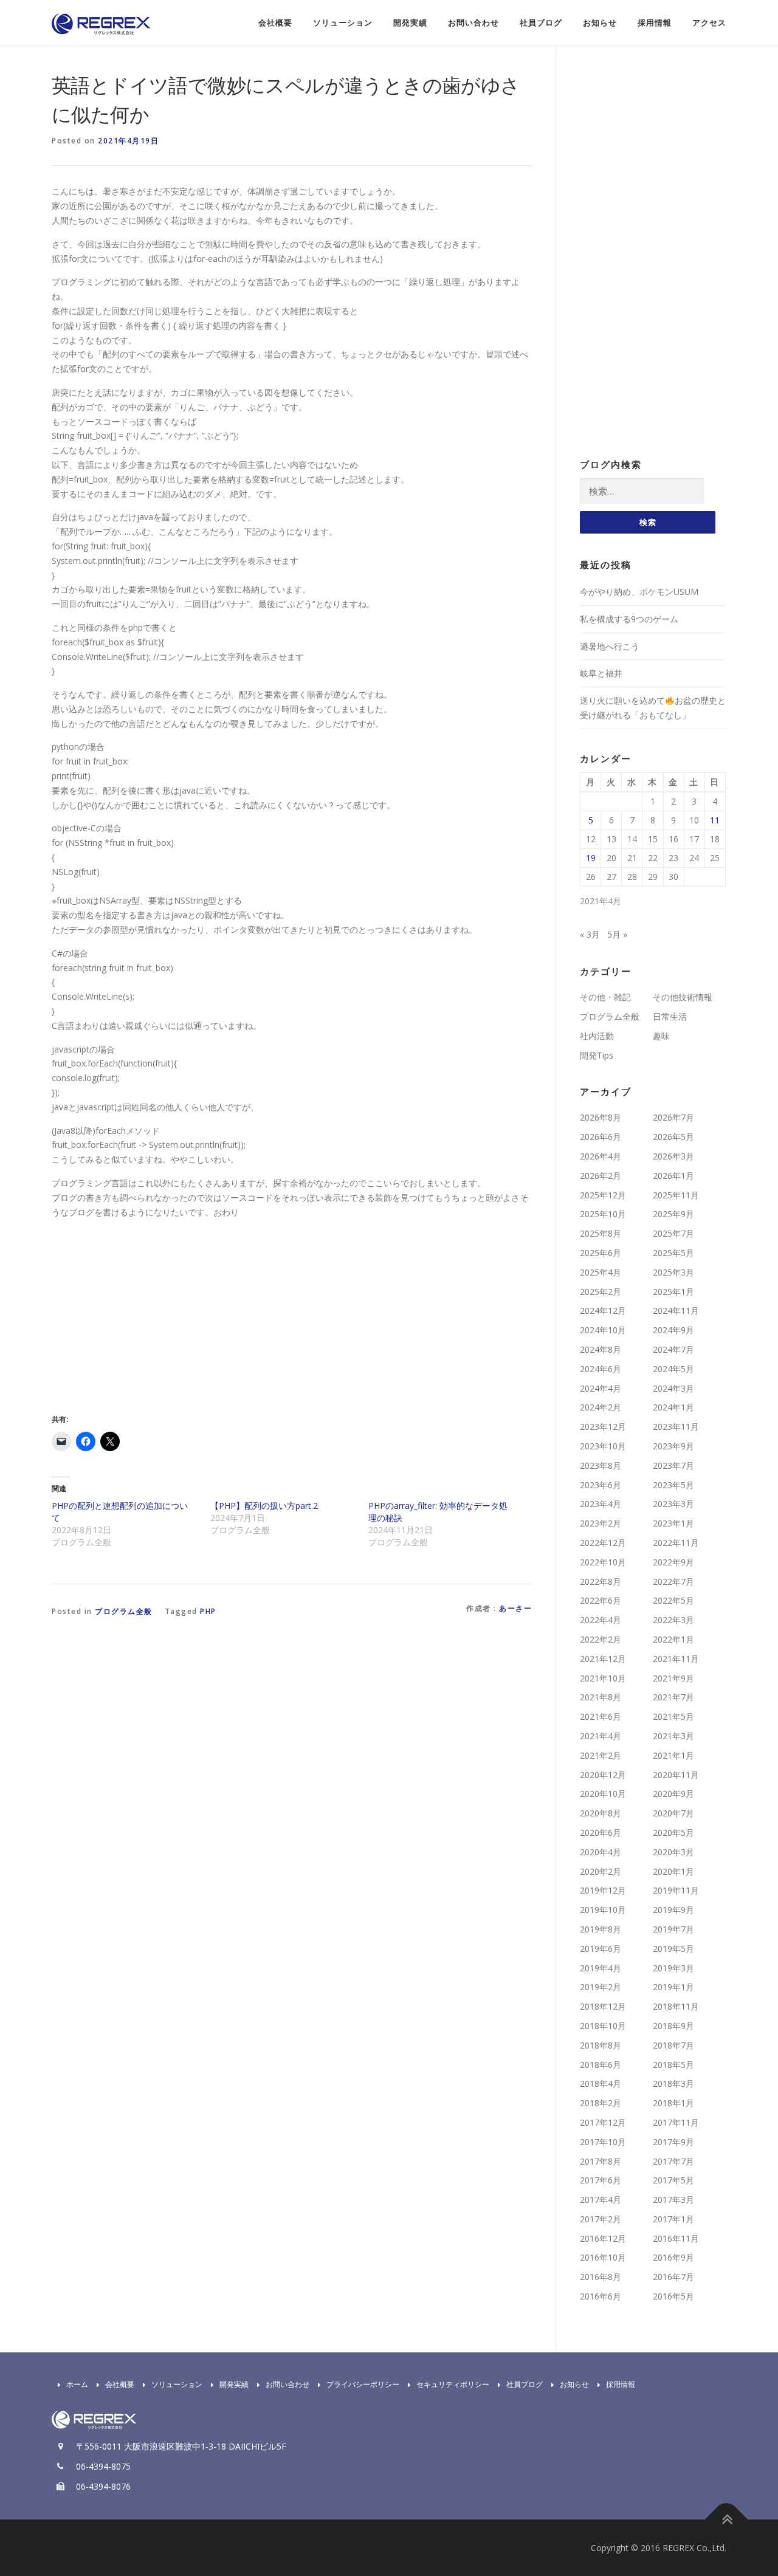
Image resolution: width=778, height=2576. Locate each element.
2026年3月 (673, 1156)
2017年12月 (603, 2122)
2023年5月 (673, 1485)
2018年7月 (673, 2045)
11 (715, 820)
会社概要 (275, 23)
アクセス (709, 23)
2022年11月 (676, 1543)
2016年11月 (676, 2238)
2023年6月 (601, 1485)
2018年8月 (601, 2045)
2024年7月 (673, 1349)
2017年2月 (601, 2219)
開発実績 (410, 23)
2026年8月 (601, 1117)
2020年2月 (601, 1871)
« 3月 (590, 934)
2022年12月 (603, 1543)
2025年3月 (673, 1272)
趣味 (661, 1036)
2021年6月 (601, 1716)
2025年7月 (673, 1233)
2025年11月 (676, 1195)
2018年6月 (601, 2065)
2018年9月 (673, 2026)
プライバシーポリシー (363, 2384)
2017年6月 (601, 2180)
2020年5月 (673, 1832)
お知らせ (600, 23)
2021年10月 (603, 1678)
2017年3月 (673, 2200)
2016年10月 (603, 2257)
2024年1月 (673, 1407)
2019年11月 (676, 1890)
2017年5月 (673, 2180)
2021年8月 (601, 1697)
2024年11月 (676, 1310)
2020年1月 (673, 1871)
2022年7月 (673, 1582)
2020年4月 (601, 1852)
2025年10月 (603, 1214)
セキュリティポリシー (453, 2384)
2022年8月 (601, 1582)
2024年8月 (601, 1349)
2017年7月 (673, 2161)
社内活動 (597, 1036)
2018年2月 (601, 2103)
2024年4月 (601, 1388)
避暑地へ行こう (610, 646)
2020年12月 (603, 1775)
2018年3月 (673, 2083)
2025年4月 (601, 1272)
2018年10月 (603, 2026)
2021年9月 (673, 1678)
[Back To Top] (727, 2519)
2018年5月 (673, 2065)
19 (591, 858)
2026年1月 (673, 1176)
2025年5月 (673, 1253)
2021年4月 (601, 1736)
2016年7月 (673, 2277)
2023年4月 (601, 1504)
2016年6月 (601, 2296)
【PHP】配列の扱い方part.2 (264, 1506)
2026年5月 (673, 1137)
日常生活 (670, 1016)
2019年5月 (673, 1949)
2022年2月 (601, 1639)
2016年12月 (603, 2238)
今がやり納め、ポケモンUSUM (639, 592)
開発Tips (597, 1055)
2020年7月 (673, 1813)
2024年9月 (673, 1330)
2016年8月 (601, 2277)
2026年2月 (601, 1176)
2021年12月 (603, 1659)
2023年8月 (601, 1465)
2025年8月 (601, 1233)
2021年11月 (676, 1659)
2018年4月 (601, 2083)
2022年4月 (601, 1620)
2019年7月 (673, 1929)
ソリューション (343, 23)
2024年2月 (601, 1407)
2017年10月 (603, 2142)
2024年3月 (673, 1388)
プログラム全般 (124, 1611)
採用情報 (655, 23)
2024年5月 (673, 1369)
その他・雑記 (605, 997)
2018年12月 (603, 2006)
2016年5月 (673, 2296)
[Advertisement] (154, 1313)
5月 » (617, 934)
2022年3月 (673, 1620)
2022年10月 (603, 1562)
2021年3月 (673, 1736)
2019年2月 (601, 1987)
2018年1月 (673, 2103)
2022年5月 (673, 1600)
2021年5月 (673, 1716)
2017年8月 (601, 2161)
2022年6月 (601, 1600)
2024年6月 (601, 1369)
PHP (208, 1611)
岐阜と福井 (601, 673)
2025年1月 (673, 1292)
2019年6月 (601, 1949)
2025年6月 (601, 1253)
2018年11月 (676, 2006)
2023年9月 (673, 1446)
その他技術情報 (683, 997)
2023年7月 (673, 1465)
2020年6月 (601, 1832)
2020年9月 (673, 1794)
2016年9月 (673, 2257)
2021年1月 (673, 1755)
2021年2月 (601, 1755)
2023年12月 (603, 1427)
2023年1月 (673, 1523)
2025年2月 (601, 1292)
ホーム (77, 2384)
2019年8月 (601, 1929)
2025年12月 (603, 1195)
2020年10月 (603, 1794)
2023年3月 (673, 1504)
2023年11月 (676, 1427)
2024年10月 (603, 1330)
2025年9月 (673, 1214)
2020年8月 (601, 1813)
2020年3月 (673, 1852)
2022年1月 (673, 1639)
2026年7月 (673, 1117)
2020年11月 (676, 1775)
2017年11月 (676, 2122)
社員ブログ (541, 23)
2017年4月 (601, 2200)
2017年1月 (673, 2219)
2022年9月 (673, 1562)
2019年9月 (673, 1910)
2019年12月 (603, 1890)
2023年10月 (603, 1446)
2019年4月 (601, 1968)
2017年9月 (673, 2142)
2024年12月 (603, 1310)
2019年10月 (603, 1910)
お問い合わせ (473, 23)
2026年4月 (601, 1156)
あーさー (515, 1608)
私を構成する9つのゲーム (629, 619)
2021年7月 (673, 1697)
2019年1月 (673, 1987)
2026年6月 (601, 1137)
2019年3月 (673, 1968)
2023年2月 (601, 1523)
